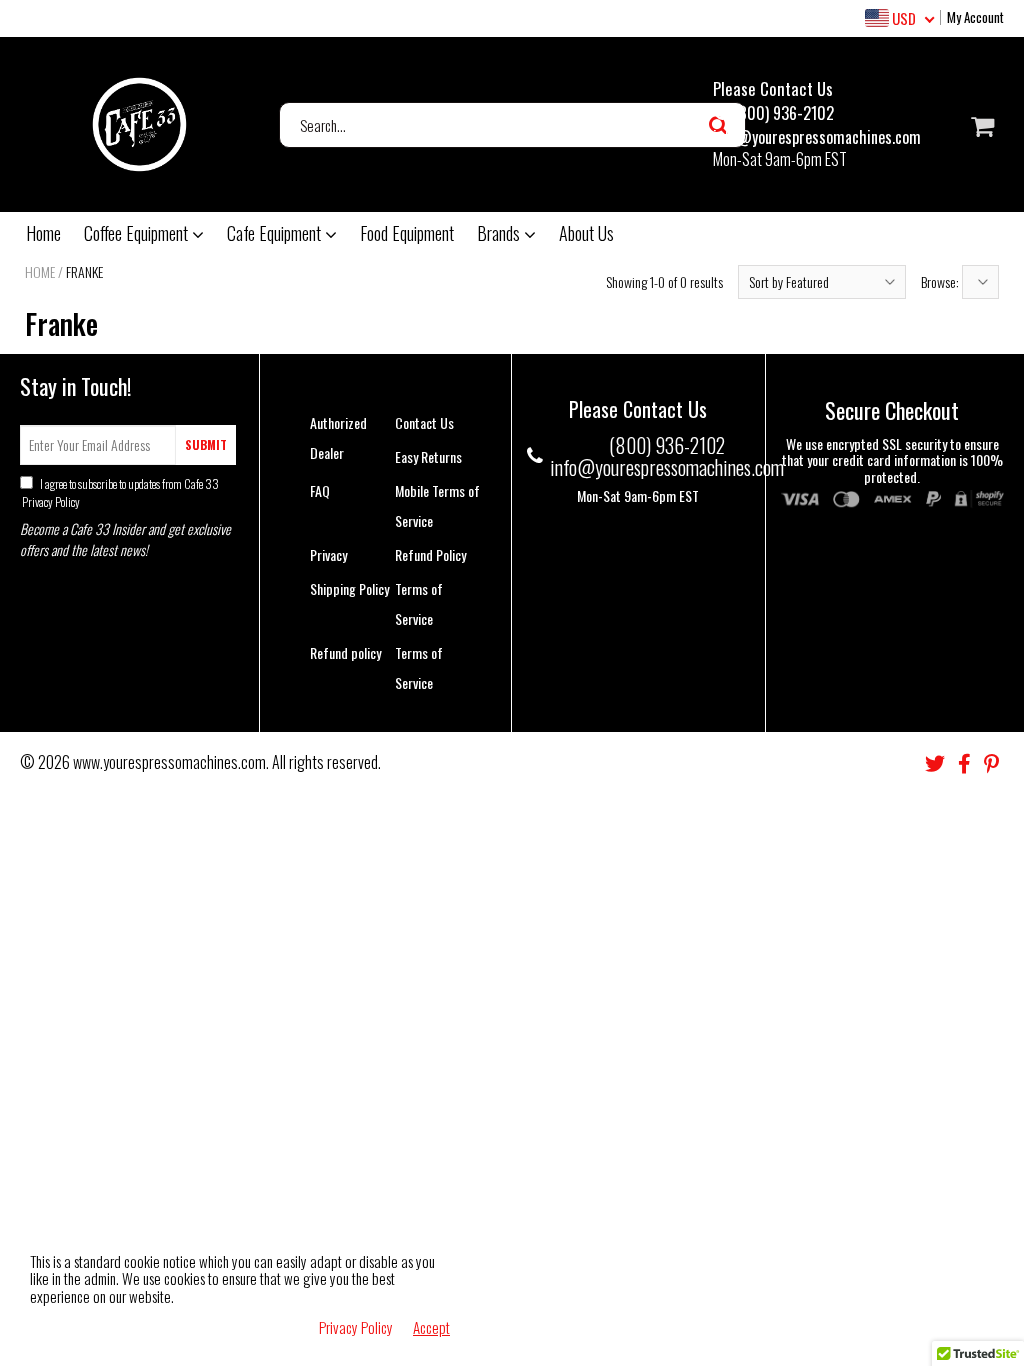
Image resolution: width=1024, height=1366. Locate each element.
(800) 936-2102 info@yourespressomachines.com (817, 125)
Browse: (941, 281)
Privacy (328, 554)
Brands (500, 233)
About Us (586, 233)
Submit (206, 444)
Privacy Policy (50, 501)
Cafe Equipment (276, 233)
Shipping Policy (349, 588)
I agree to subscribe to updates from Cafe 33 (119, 492)
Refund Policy (430, 554)
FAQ (320, 490)
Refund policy (345, 652)
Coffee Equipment (138, 233)
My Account (975, 17)
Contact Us (424, 422)
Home (43, 233)
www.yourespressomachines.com (169, 762)
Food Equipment (407, 233)
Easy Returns (428, 456)
